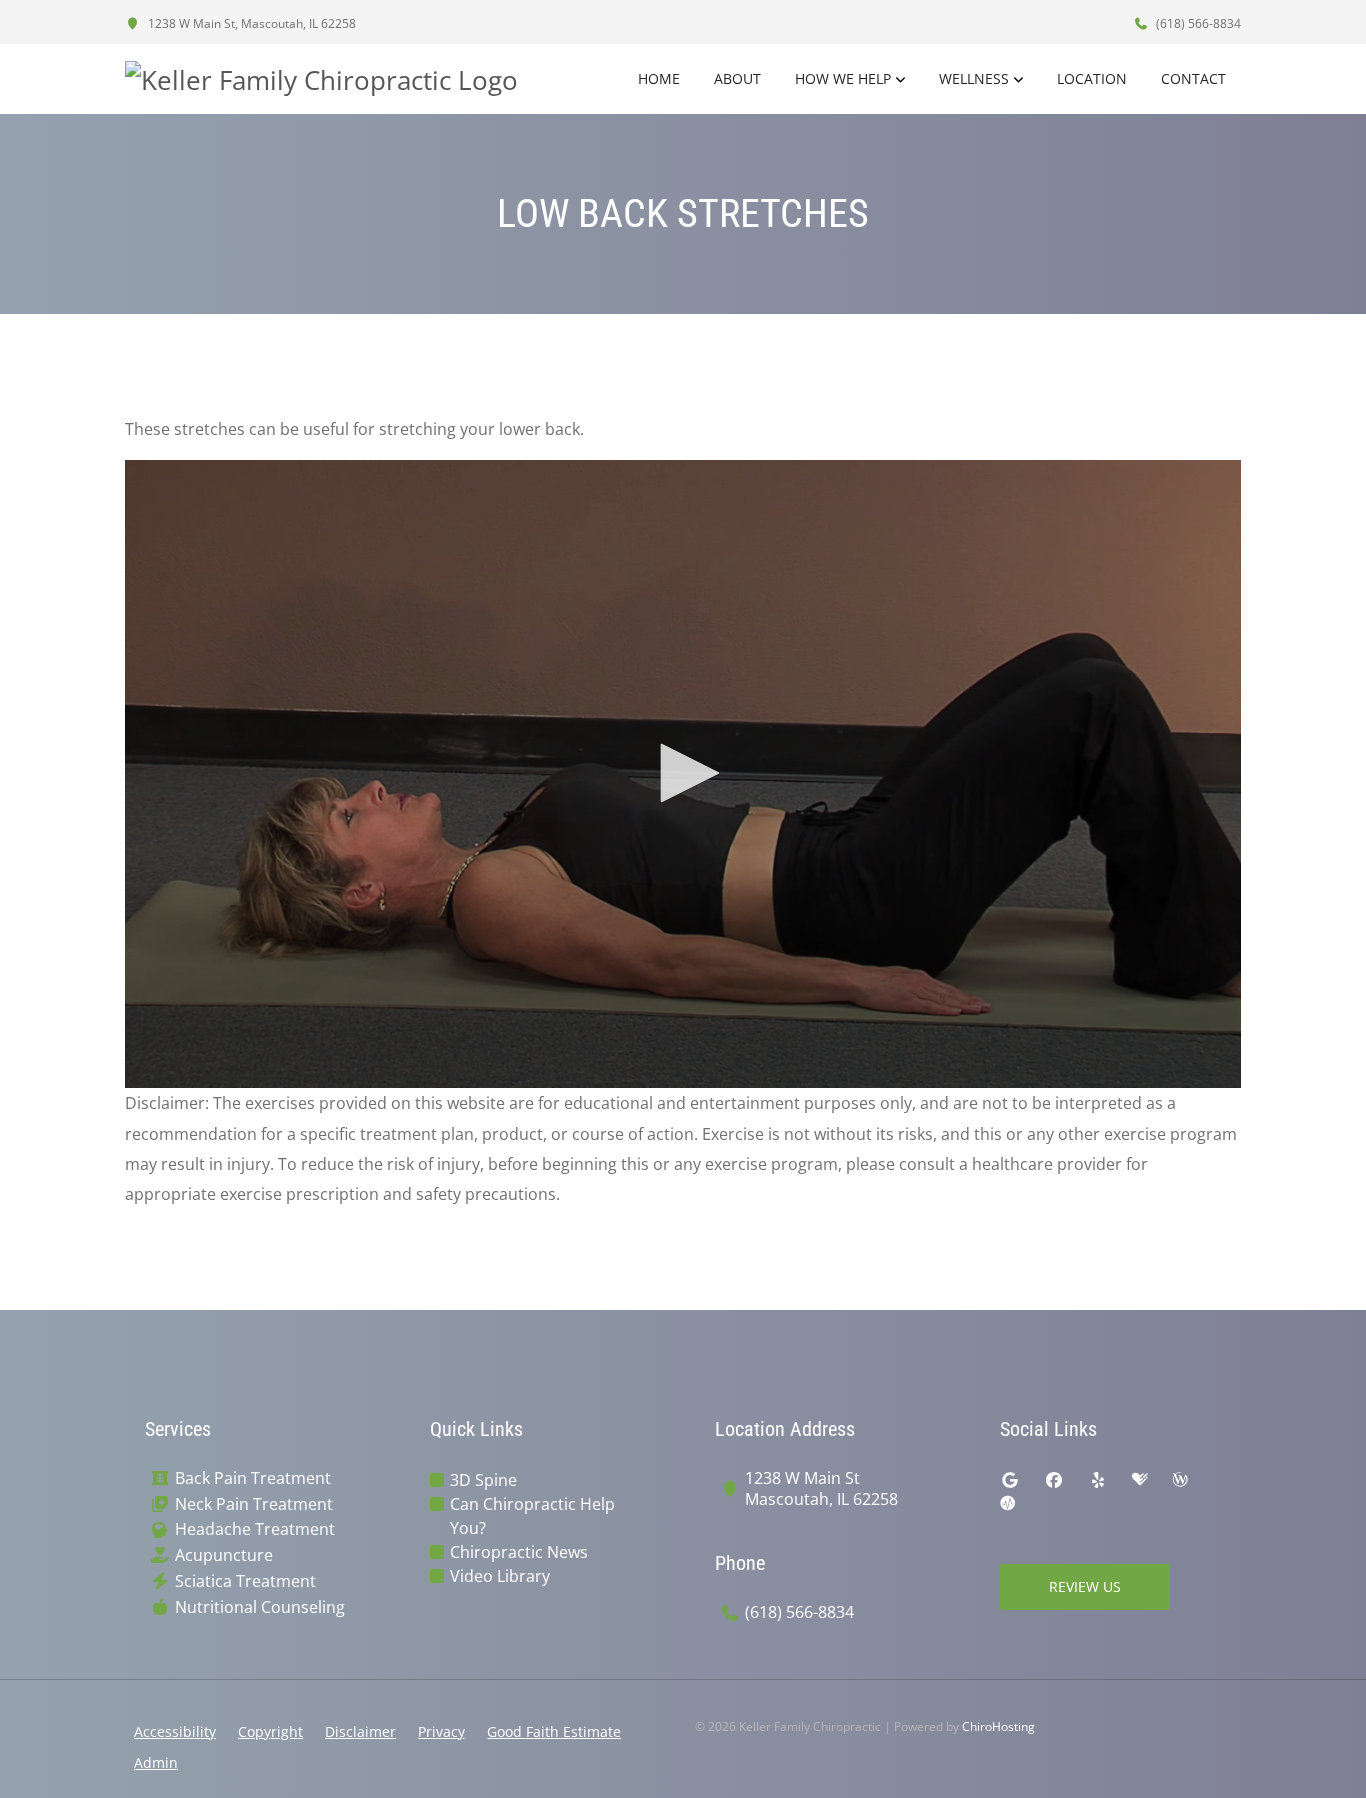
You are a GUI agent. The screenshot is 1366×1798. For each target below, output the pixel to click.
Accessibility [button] (175, 1731)
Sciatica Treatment (245, 1581)
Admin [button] (156, 1762)
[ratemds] (1008, 1504)
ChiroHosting (998, 1726)
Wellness (974, 78)
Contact (1193, 78)
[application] (683, 774)
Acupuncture (224, 1555)
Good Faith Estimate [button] (554, 1731)
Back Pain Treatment (253, 1478)
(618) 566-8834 (1197, 23)
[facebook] (1054, 1480)
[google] (1010, 1480)
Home (659, 78)
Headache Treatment (255, 1529)
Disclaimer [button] (360, 1731)
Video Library (500, 1576)
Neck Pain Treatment (254, 1504)
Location (1092, 78)
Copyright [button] (270, 1731)
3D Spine (483, 1480)
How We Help (843, 78)
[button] (683, 773)
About (737, 78)
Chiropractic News (519, 1552)
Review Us (1085, 1586)
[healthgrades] (1140, 1480)
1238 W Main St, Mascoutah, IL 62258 (250, 23)
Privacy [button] (441, 1731)
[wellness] (1180, 1480)
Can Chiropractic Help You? (532, 1516)
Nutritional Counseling (260, 1607)
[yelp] (1098, 1480)
